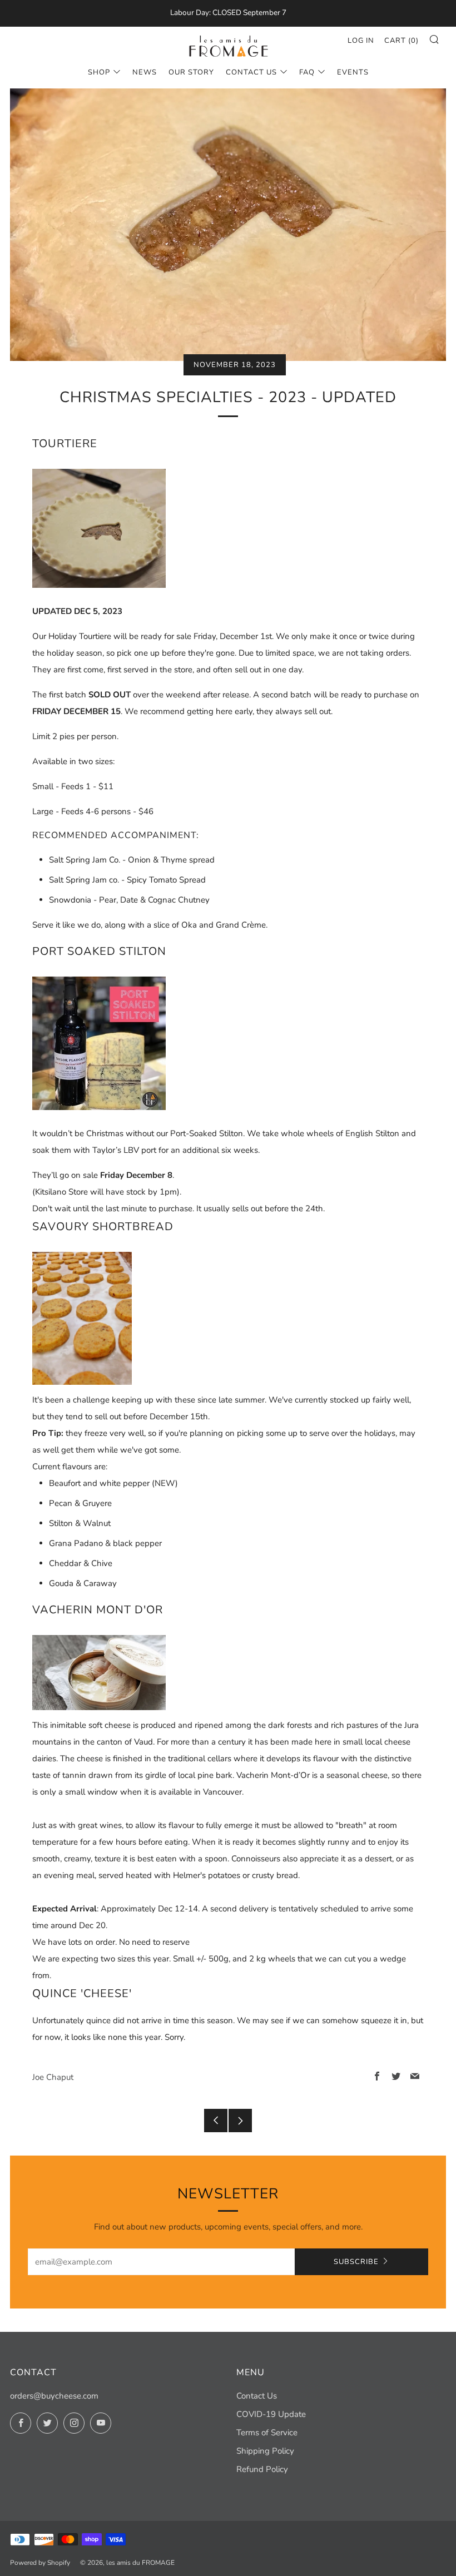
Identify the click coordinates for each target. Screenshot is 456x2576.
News (145, 72)
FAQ (307, 72)
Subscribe (356, 2262)
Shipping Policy (265, 2451)
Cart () (402, 41)
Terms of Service (267, 2433)
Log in (361, 41)
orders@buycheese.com (54, 2396)
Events (353, 72)
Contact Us (251, 72)
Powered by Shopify (40, 2563)
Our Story (191, 72)
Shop (99, 72)
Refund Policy (262, 2469)
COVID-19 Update (271, 2414)
